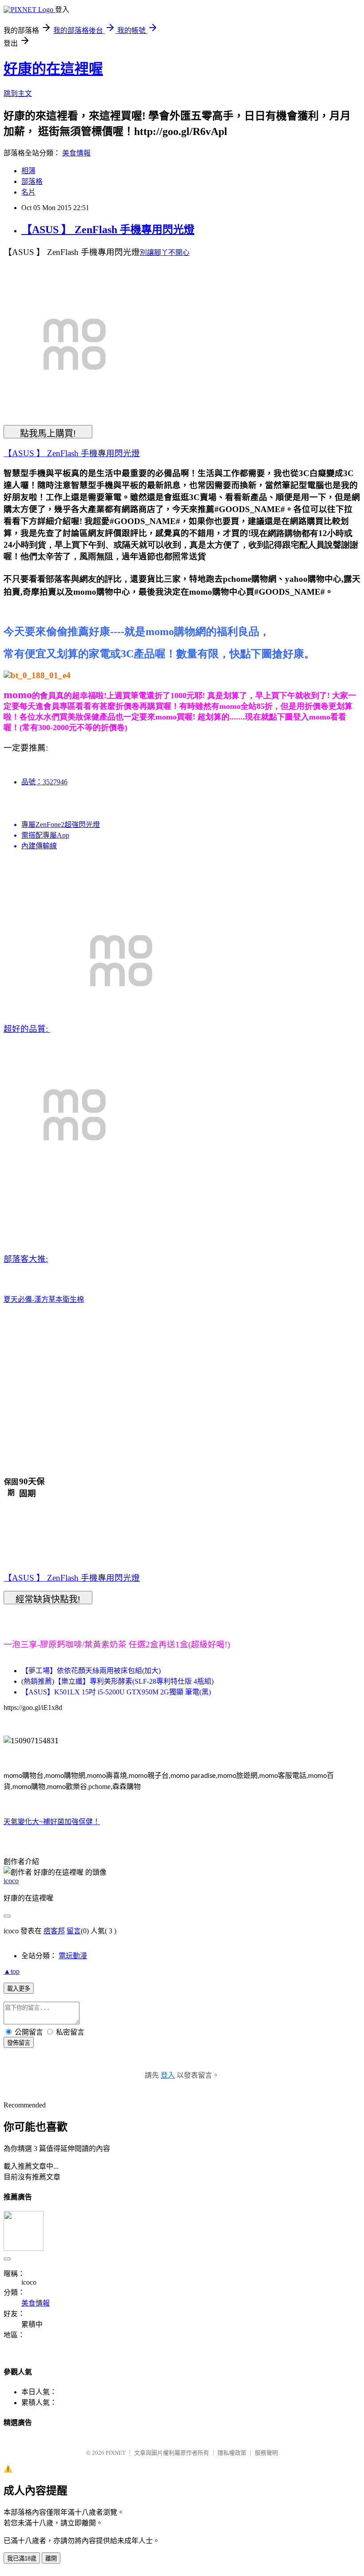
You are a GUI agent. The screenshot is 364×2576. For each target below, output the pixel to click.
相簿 (28, 171)
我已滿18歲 (22, 2558)
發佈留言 (19, 2043)
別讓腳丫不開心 (165, 252)
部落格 (32, 181)
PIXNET (116, 2453)
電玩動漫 (73, 1956)
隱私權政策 (232, 2453)
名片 (28, 192)
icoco (11, 1881)
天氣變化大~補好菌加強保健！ (52, 1822)
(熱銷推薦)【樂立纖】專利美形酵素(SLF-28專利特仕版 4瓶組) (117, 1681)
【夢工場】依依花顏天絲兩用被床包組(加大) (91, 1671)
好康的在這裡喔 (53, 69)
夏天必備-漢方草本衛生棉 (44, 1299)
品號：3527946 (44, 782)
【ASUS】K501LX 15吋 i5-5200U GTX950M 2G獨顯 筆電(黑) (116, 1692)
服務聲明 (266, 2453)
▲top (12, 1971)
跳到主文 (18, 93)
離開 (51, 2558)
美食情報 (76, 153)
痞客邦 (54, 1931)
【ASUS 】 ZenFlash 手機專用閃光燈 (108, 230)
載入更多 (19, 1989)
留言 (74, 1931)
